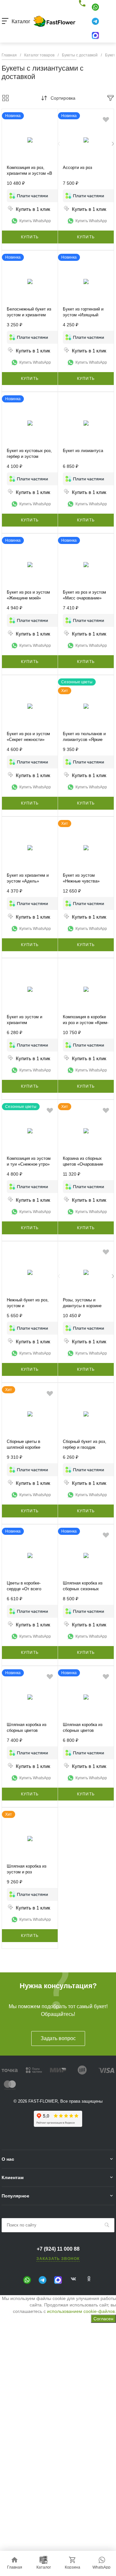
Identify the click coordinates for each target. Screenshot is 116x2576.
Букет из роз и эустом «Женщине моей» (28, 595)
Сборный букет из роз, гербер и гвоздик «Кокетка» (85, 1447)
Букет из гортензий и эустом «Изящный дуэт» (83, 315)
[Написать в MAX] (95, 35)
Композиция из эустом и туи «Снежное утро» (29, 1161)
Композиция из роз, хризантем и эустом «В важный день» (29, 173)
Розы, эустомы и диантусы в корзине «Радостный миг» (82, 1306)
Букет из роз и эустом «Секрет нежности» (28, 737)
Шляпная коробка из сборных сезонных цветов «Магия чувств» (86, 1589)
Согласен (103, 2319)
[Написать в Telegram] (95, 21)
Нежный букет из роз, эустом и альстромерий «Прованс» (28, 1309)
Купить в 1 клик (33, 209)
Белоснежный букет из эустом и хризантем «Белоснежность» (29, 315)
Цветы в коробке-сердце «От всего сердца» (24, 1589)
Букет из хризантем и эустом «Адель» (28, 878)
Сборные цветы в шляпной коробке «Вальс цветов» (24, 1447)
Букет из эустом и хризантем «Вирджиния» (24, 1023)
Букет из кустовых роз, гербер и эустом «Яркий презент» (29, 456)
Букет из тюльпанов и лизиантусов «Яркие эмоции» (84, 740)
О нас (8, 2159)
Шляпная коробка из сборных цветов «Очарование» (83, 1730)
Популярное (15, 2196)
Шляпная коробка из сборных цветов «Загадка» (27, 1730)
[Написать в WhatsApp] (95, 7)
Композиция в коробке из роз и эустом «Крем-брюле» (86, 1023)
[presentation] (59, 144)
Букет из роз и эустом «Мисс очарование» (84, 595)
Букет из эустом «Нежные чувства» (81, 878)
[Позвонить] (83, 4)
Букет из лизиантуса (83, 451)
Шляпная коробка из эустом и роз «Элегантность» (27, 1872)
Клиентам (13, 2177)
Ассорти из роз (77, 168)
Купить (30, 237)
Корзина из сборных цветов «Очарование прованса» (83, 1164)
